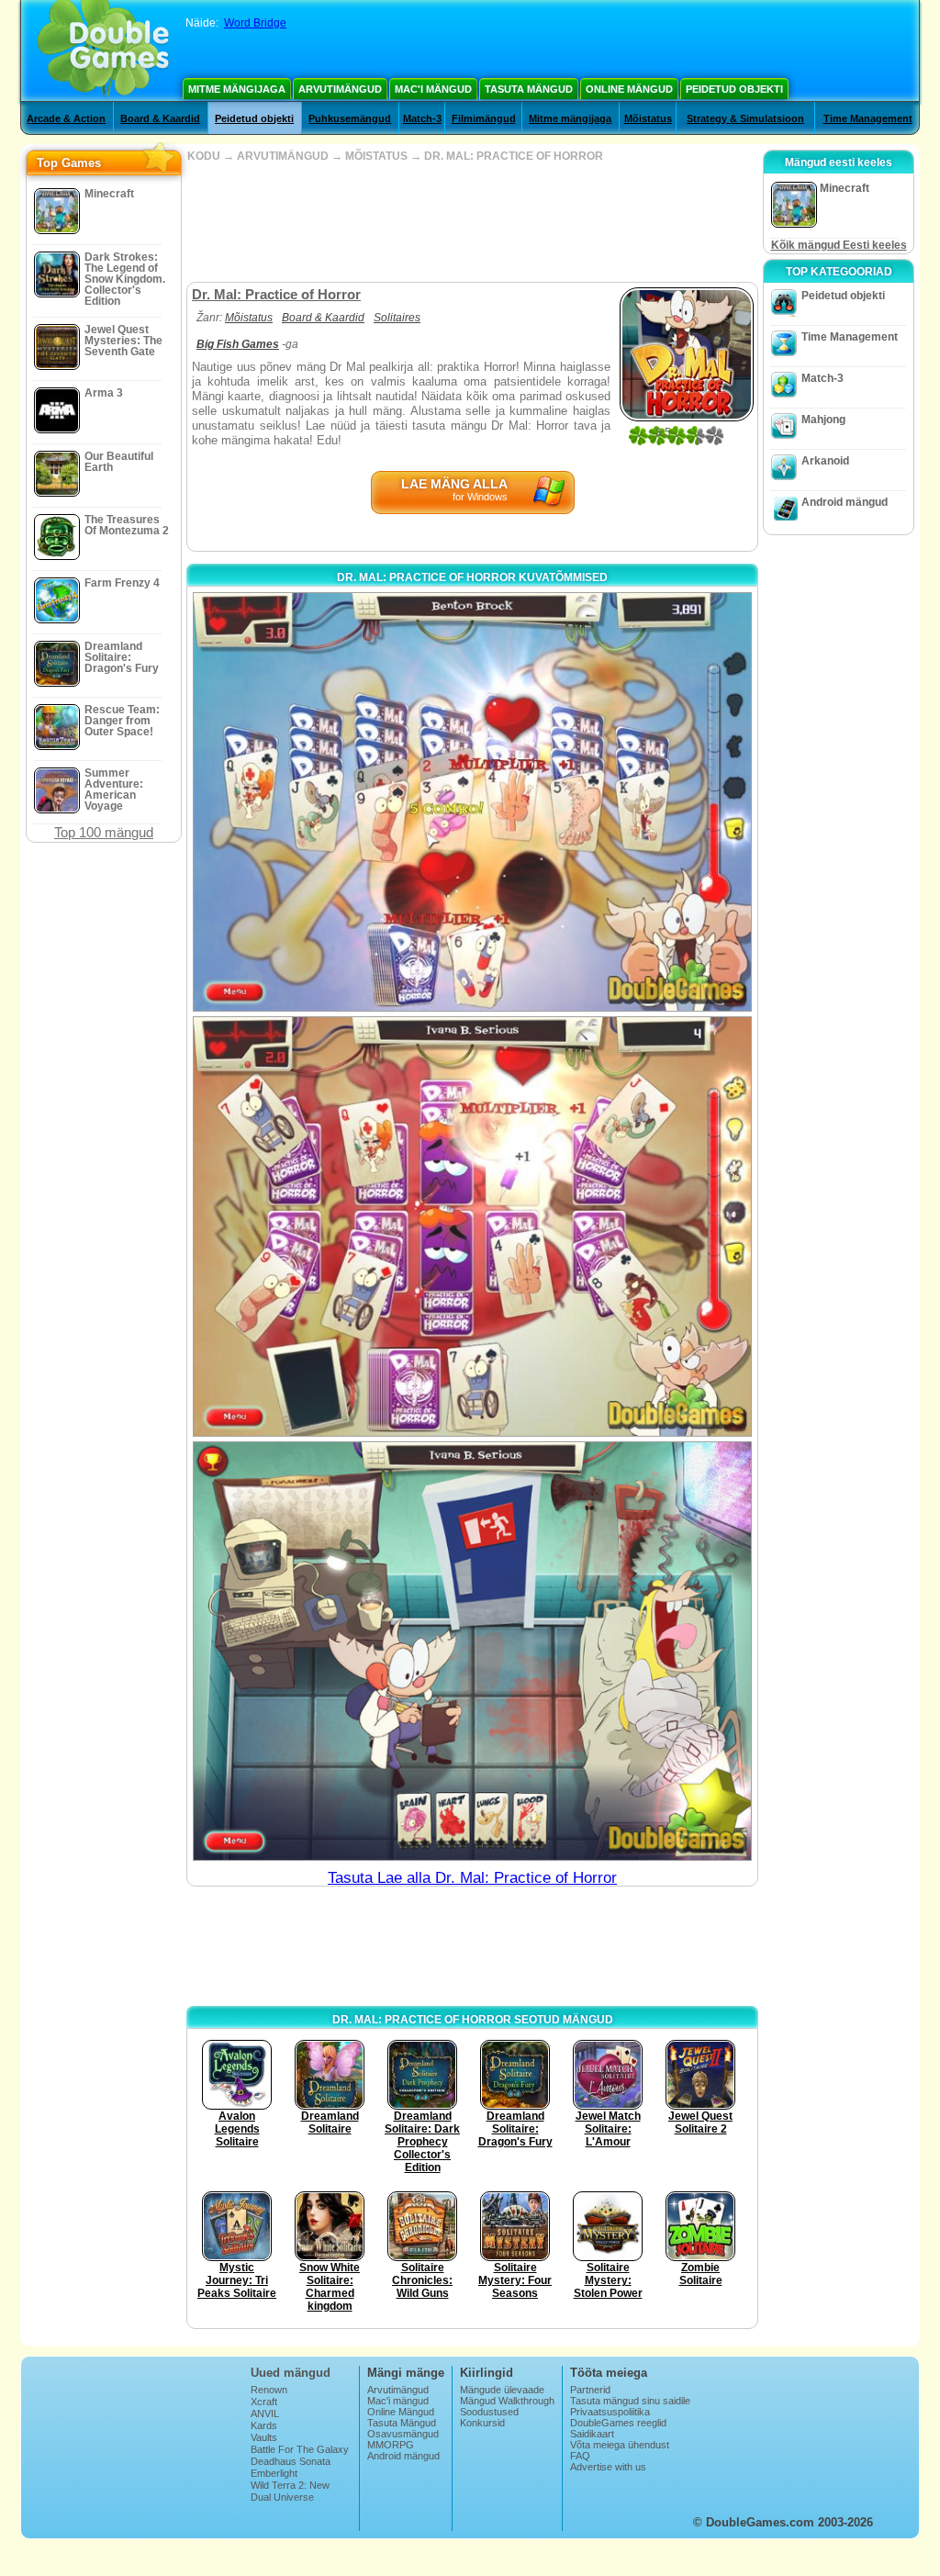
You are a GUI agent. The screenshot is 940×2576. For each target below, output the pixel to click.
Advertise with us (608, 2467)
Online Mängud (629, 89)
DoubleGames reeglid (618, 2423)
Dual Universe (282, 2497)
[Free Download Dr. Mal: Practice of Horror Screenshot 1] (472, 802)
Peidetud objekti (734, 89)
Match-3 (422, 118)
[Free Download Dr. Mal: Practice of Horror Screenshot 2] (472, 1226)
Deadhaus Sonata (291, 2461)
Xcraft (264, 2402)
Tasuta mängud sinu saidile (630, 2401)
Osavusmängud (403, 2434)
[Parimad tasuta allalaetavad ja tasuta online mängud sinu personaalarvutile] (103, 50)
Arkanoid (825, 461)
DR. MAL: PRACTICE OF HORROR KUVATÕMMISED (472, 577)
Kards (264, 2425)
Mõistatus (648, 118)
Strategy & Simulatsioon (745, 118)
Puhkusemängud (350, 118)
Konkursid (482, 2423)
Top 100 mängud (104, 832)
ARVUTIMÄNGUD (283, 156)
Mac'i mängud (433, 89)
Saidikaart (592, 2434)
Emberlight (274, 2473)
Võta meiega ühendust (620, 2445)
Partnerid (590, 2390)
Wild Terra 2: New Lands (290, 2491)
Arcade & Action (66, 118)
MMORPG (391, 2445)
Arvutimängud (340, 89)
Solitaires (397, 318)
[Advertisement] (472, 222)
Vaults (264, 2437)
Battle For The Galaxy (300, 2449)
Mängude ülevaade (502, 2390)
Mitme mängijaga (237, 89)
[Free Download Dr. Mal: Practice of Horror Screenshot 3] (472, 1651)
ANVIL (265, 2414)
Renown (269, 2390)
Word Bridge (255, 23)
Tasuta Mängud (529, 89)
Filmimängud (484, 118)
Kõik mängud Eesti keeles (839, 245)
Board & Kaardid (160, 118)
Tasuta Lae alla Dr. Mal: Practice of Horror (472, 1878)
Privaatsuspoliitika (610, 2412)
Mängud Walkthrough (507, 2401)
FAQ (580, 2456)
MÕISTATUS (376, 156)
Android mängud (845, 502)
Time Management (868, 118)
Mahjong (823, 420)
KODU (204, 156)
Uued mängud (291, 2373)
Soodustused (489, 2412)
